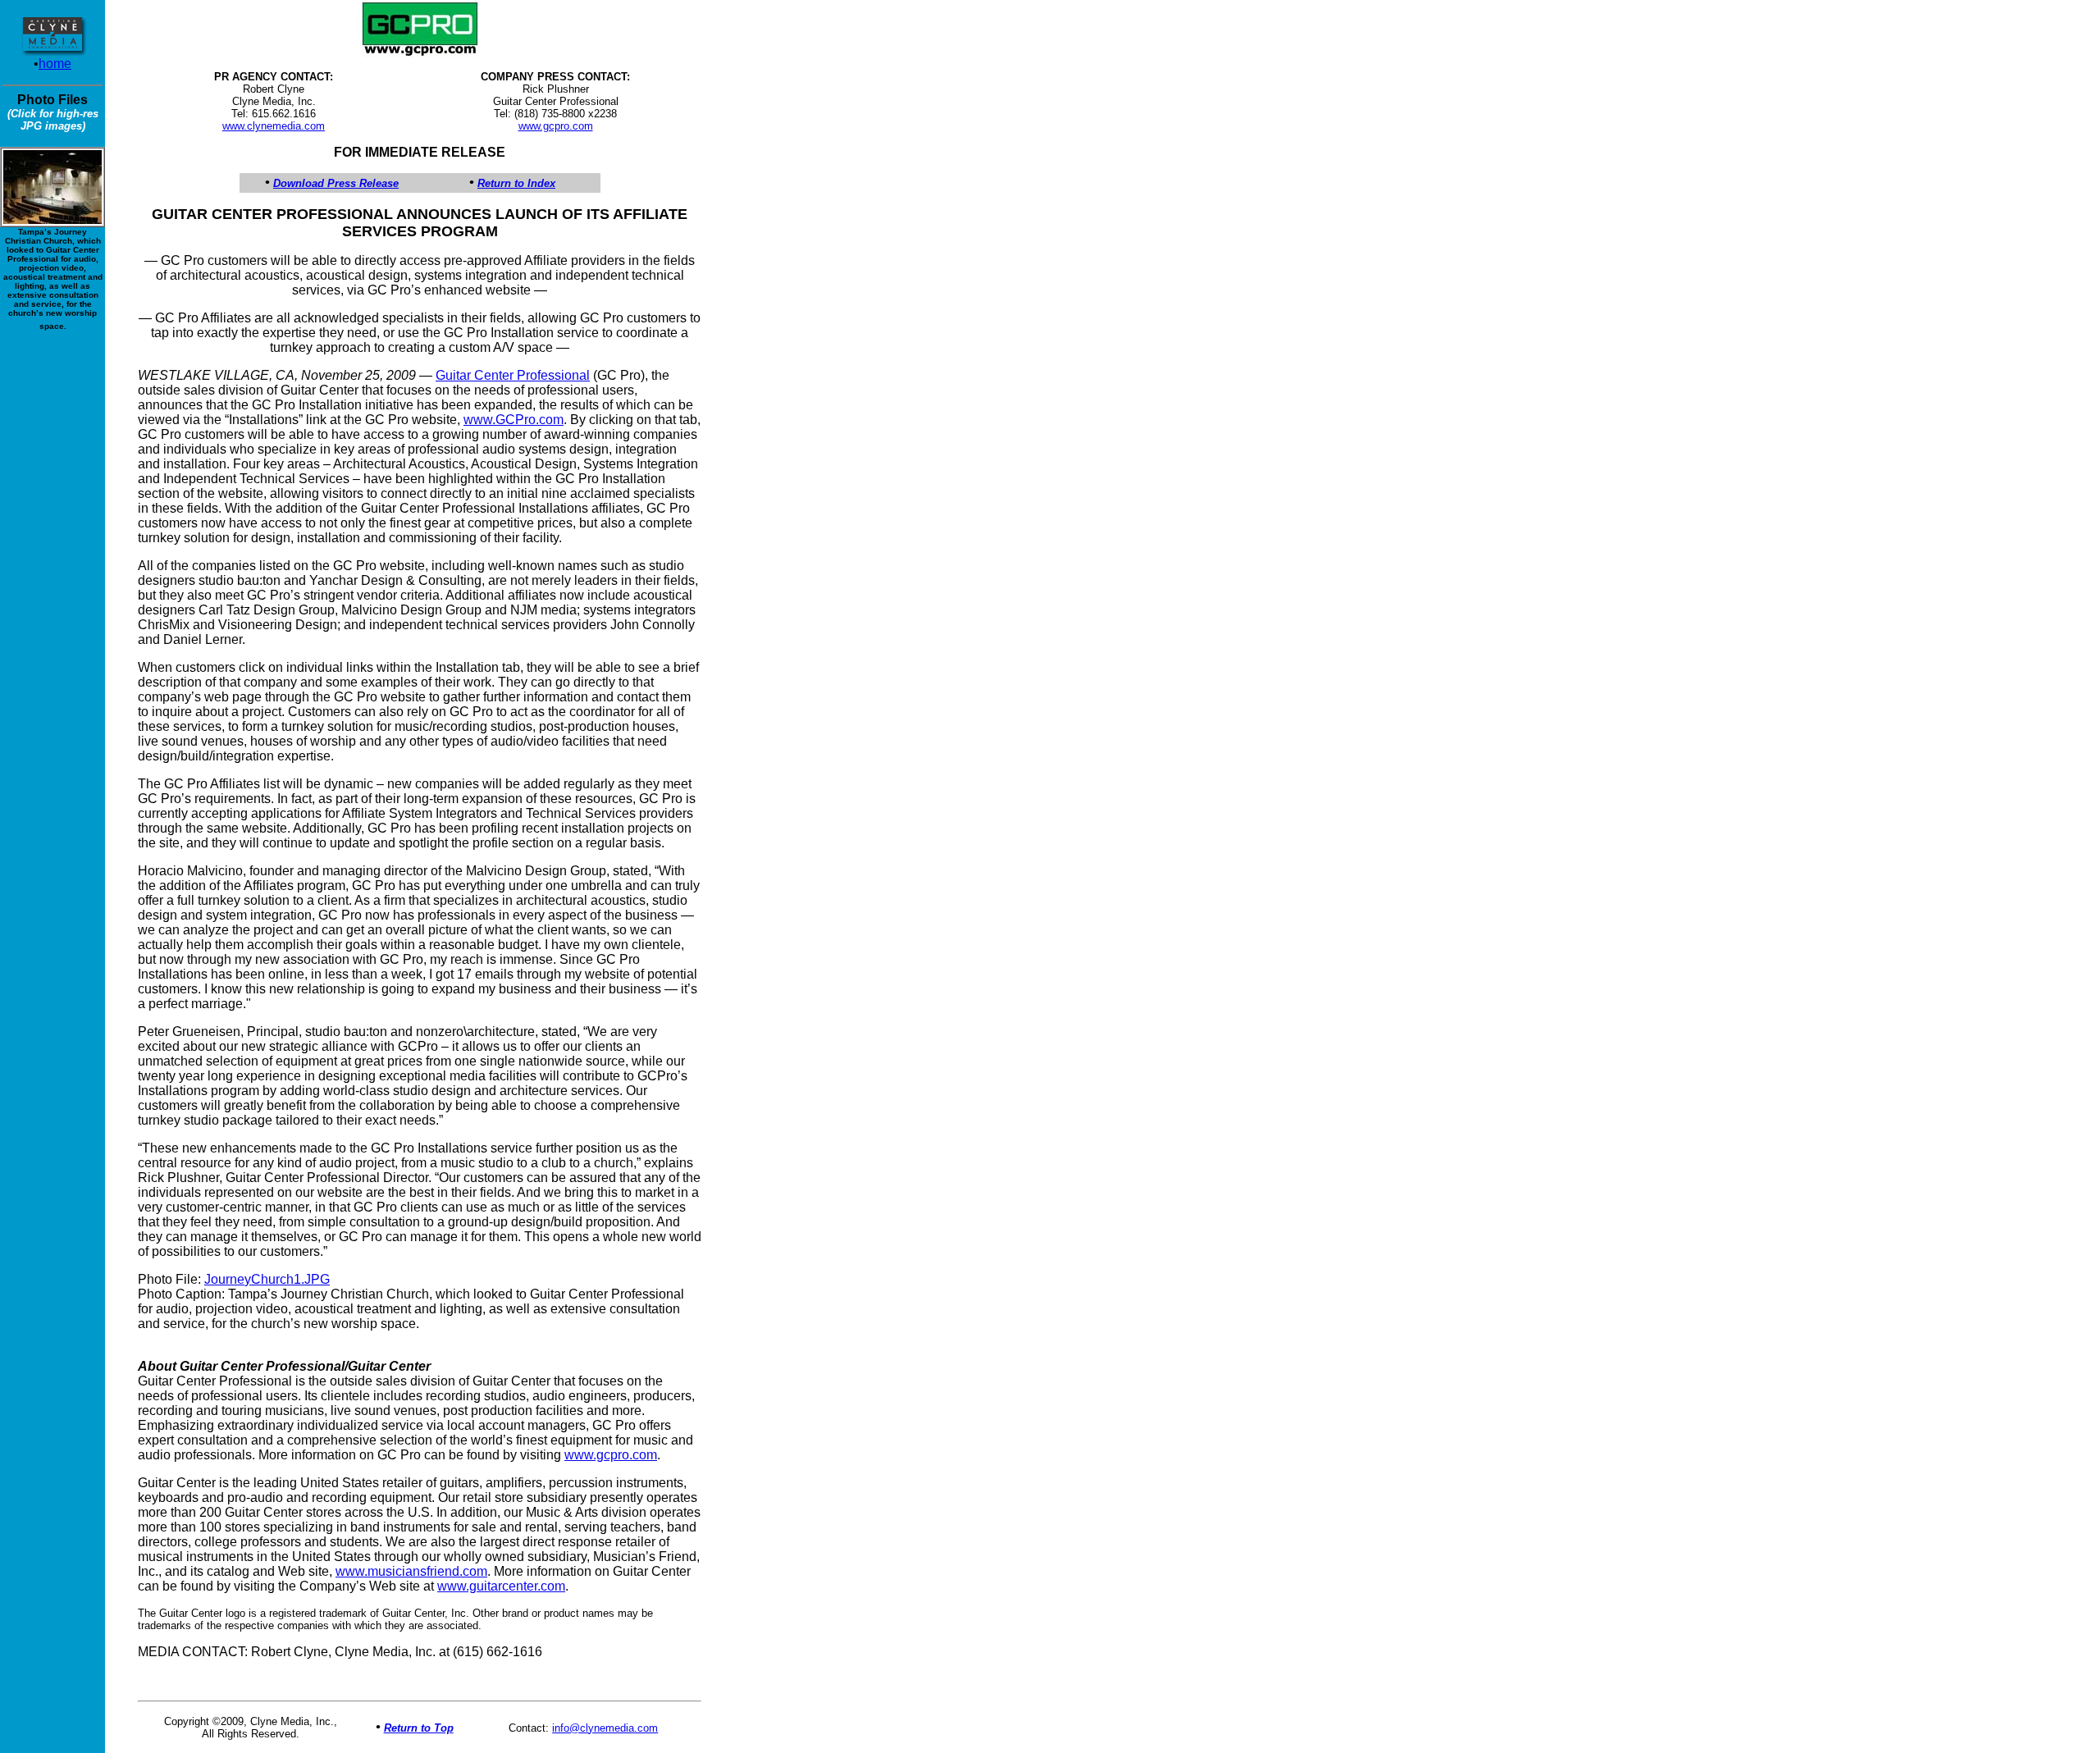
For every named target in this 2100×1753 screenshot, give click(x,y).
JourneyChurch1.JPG (267, 1279)
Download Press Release (336, 183)
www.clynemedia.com (274, 126)
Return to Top (419, 1728)
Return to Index (516, 183)
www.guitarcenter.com (501, 1586)
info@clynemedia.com (605, 1728)
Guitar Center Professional (513, 375)
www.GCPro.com (514, 420)
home (55, 64)
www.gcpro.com (556, 126)
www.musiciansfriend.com (411, 1571)
